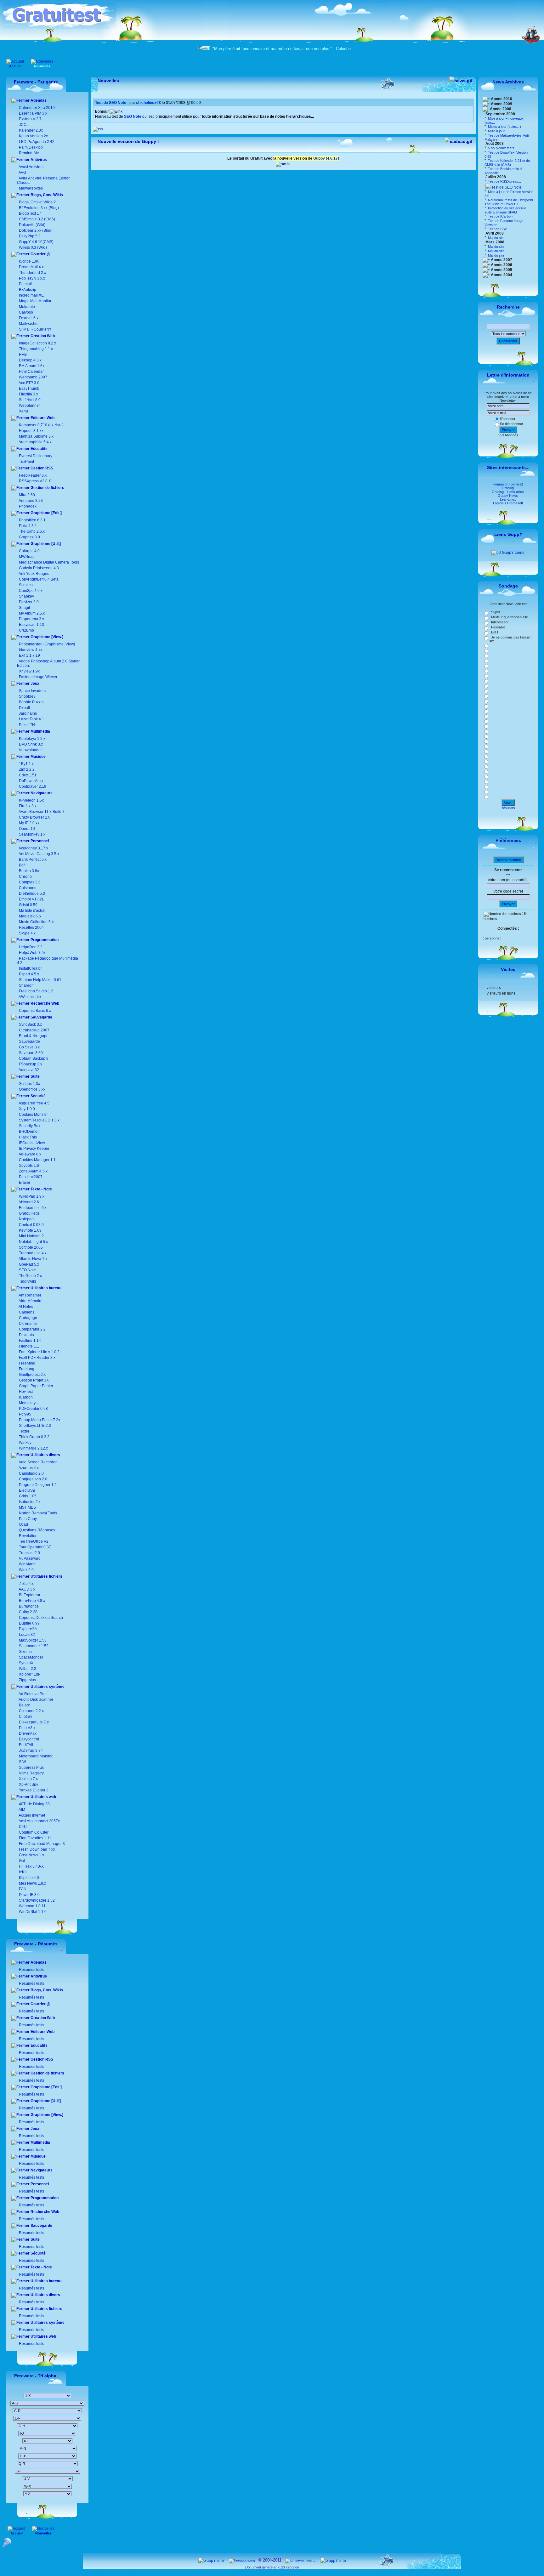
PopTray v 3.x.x (32, 278)
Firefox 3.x (28, 806)
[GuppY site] (211, 2560)
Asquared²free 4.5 (34, 1103)
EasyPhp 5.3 (29, 236)
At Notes (25, 1307)
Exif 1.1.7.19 (29, 655)
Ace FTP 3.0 (29, 383)
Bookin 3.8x (28, 871)
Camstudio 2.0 (31, 1473)
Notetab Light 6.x (33, 1242)
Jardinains (28, 713)
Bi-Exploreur (29, 1595)
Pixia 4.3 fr (28, 526)
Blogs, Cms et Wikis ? (37, 202)
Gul (21, 1861)
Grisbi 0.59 (28, 905)
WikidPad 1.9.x (32, 1196)
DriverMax (27, 1733)
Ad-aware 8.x (30, 1154)
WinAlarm (27, 1564)
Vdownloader (30, 750)
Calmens (26, 1312)
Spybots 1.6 (29, 1166)
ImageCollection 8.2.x (37, 343)
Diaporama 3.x (31, 619)
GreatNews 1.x (31, 1855)
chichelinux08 (148, 103)
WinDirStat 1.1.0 (32, 1912)
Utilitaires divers (45, 1455)
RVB (23, 355)
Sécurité (38, 1096)
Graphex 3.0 (29, 537)
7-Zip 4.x (26, 1584)
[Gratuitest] (59, 27)
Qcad (23, 1524)
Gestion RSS (41, 468)
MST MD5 (27, 1507)
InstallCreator (30, 968)
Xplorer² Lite (29, 1674)
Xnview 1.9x (29, 671)
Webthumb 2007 (33, 377)
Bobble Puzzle (31, 702)
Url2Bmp (26, 630)
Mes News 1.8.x (32, 1883)
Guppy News (508, 496)
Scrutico (26, 585)
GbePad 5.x (28, 1264)
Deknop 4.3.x (30, 360)
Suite (35, 1076)
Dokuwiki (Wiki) (32, 225)
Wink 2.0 (26, 1570)
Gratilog (508, 488)
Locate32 (26, 1635)
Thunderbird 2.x (32, 273)
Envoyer (508, 430)
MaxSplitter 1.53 (32, 1640)
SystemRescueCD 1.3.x (39, 1120)
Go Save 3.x (29, 1047)
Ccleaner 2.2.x (31, 1711)
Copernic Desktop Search (40, 1618)
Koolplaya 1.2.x (32, 739)
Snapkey (26, 596)
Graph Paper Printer (36, 1386)
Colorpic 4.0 (29, 551)
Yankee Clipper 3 (33, 1790)
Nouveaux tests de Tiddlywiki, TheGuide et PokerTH (509, 202)
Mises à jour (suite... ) (504, 127)
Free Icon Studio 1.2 (36, 991)
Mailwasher (29, 324)
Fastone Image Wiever (38, 677)
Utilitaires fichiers (46, 1576)
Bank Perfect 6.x (32, 860)
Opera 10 (27, 829)
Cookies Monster (33, 1115)
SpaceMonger (31, 1657)
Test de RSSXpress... (504, 181)
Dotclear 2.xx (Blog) (35, 230)
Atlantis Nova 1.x (33, 1259)
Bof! (22, 865)
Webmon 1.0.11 (32, 1906)
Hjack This (28, 1137)
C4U (22, 1827)
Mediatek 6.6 (29, 916)
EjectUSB (27, 1490)
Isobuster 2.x (29, 1502)
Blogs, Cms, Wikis (46, 195)
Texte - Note (41, 1189)
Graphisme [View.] (46, 637)
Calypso (26, 312)
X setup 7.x (28, 1779)
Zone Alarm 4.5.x (33, 1171)
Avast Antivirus (31, 167)
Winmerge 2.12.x (33, 1448)
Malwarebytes (30, 188)
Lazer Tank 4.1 (31, 719)
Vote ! (508, 803)
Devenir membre (508, 860)
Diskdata (26, 1335)
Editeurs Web (42, 418)
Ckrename (27, 1324)
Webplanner (29, 406)
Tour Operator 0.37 (34, 1547)
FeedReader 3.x (33, 475)
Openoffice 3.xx (32, 1089)
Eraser (25, 1183)
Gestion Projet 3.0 (34, 1380)
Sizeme (25, 1652)
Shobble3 (27, 696)
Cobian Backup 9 (34, 1058)
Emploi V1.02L (31, 899)
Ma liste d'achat (32, 911)
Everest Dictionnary (36, 456)
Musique (38, 757)
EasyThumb (29, 389)
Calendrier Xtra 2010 (36, 108)
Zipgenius (27, 1680)
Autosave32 (29, 1070)
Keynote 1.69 (30, 1230)
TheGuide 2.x (30, 1276)
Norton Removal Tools (37, 1513)
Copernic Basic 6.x (34, 1011)
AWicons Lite (29, 997)
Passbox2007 (31, 1177)
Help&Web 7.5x (32, 953)
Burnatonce (28, 1606)
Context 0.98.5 (31, 1225)
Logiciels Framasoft (508, 503)
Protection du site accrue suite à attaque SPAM (505, 210)
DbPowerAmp (31, 781)
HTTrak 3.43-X (31, 1866)
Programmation (44, 940)
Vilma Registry (31, 1773)
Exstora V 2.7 (30, 119)
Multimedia (40, 731)
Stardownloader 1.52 (36, 1900)
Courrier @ (40, 254)
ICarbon (25, 1397)
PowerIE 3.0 (29, 1895)
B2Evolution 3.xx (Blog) (38, 208)
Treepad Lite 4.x (33, 1253)
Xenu (23, 411)
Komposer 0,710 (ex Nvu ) (41, 425)
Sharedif (26, 985)
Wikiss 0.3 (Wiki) (32, 247)
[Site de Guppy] (283, 164)
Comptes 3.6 (29, 882)
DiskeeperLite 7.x (33, 1722)
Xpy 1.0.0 (27, 1109)
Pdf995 (25, 1414)
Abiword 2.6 (29, 1202)
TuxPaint (26, 462)
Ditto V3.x (27, 1728)
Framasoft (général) (508, 484)
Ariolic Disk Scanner (36, 1699)
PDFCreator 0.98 (33, 1409)
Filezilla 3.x (28, 394)
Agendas (38, 100)
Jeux (34, 684)
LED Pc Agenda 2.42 (36, 142)
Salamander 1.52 (33, 1646)
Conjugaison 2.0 (33, 1479)
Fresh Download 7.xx (37, 1849)
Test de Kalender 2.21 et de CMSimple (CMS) (507, 163)
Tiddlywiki (27, 1281)
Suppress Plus (31, 1767)
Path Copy (27, 1519)
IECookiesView (32, 1143)
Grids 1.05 (27, 1496)
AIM (22, 1810)
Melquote (27, 307)
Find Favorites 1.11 (35, 1838)
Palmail (25, 284)
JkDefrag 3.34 (30, 1750)
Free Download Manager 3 (41, 1844)
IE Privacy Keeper (34, 1149)
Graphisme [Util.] (45, 544)
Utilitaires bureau (45, 1288)
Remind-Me (28, 153)
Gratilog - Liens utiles (508, 492)
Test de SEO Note (506, 187)
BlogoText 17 (30, 213)
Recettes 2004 (31, 928)
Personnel (39, 841)
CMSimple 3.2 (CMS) (37, 219)
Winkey (25, 1443)
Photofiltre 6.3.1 (32, 520)
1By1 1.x (26, 764)
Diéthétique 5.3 (31, 894)
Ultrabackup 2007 (34, 1030)
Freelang (26, 1369)
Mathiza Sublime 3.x (36, 436)
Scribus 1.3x (29, 1084)
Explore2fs (28, 1629)
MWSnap (27, 557)
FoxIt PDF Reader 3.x (37, 1358)
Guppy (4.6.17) (326, 158)
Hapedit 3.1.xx (31, 431)
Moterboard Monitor (35, 1756)
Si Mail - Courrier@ (35, 329)
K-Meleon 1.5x (31, 800)
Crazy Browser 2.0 (35, 817)
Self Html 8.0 (30, 400)
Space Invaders (32, 691)
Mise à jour (496, 131)
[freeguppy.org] (242, 2560)
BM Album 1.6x (32, 366)
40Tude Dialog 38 (34, 1804)
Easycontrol (28, 1739)
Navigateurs (41, 793)
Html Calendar (31, 372)
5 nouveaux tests (501, 148)
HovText (25, 1392)
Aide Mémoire (30, 1301)
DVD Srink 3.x (31, 744)
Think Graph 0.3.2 (34, 1437)
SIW (22, 1762)
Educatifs (39, 449)
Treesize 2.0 (29, 1553)
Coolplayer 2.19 (33, 786)
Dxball (24, 708)
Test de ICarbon (500, 216)
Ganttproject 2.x (32, 1375)
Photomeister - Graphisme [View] (47, 644)
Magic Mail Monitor (35, 301)
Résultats (508, 808)
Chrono (25, 877)
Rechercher (508, 341)
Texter (24, 1431)
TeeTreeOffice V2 (33, 1541)
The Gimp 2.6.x (32, 531)
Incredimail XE (31, 295)
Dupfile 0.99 (29, 1623)
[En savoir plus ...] (301, 2560)
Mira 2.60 (27, 495)
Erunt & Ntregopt (33, 1036)
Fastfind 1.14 (29, 1341)
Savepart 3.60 (31, 1053)
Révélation (28, 1536)
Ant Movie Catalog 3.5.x (39, 854)
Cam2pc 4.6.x (31, 591)
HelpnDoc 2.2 (31, 947)
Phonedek (28, 506)
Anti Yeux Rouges (34, 574)
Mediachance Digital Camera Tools (49, 562)
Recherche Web (44, 1003)
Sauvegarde (41, 1017)
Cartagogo (28, 1318)
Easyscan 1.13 (31, 625)
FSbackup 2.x (31, 1064)
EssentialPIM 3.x (33, 113)
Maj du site (496, 238)
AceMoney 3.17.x (33, 848)
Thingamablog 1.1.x (36, 349)
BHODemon (29, 1132)
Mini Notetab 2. (32, 1236)
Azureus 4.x (28, 1468)
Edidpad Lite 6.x (33, 1208)
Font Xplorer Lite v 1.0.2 (39, 1352)
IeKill (23, 1872)
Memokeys (28, 1403)
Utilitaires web (43, 1797)
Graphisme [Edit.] (46, 513)
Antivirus (38, 160)
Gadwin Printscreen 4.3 (39, 568)
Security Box (30, 1126)
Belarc (24, 1705)
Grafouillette (29, 1213)
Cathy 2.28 (28, 1612)
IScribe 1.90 (29, 261)
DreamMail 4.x (31, 267)
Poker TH (26, 725)
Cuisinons (27, 888)
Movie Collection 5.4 (36, 922)
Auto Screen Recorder (37, 1462)
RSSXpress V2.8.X (34, 481)
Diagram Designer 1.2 (37, 1485)
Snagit (24, 608)
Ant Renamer (30, 1295)
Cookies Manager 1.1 (37, 1160)
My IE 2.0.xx (29, 823)
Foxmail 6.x (29, 318)
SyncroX (26, 1663)
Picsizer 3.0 (29, 602)
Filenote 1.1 (28, 1346)
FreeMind (27, 1363)
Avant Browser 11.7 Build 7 (42, 812)
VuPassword (29, 1558)
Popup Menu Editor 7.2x (39, 1420)
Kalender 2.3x (30, 130)
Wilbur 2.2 (27, 1669)
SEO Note (27, 1270)
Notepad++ (28, 1219)
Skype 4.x (27, 933)
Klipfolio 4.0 (28, 1878)
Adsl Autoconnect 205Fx (39, 1821)
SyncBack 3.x (30, 1024)
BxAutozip (28, 290)
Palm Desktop (30, 147)
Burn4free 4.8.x (31, 1601)
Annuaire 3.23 (31, 501)
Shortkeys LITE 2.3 (34, 1426)
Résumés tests (31, 1970)
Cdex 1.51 (28, 775)
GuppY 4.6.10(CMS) (36, 242)
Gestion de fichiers (47, 488)
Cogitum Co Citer (33, 1832)
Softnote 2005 (31, 1247)
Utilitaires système (47, 1687)
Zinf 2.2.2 (27, 769)
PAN (22, 1889)
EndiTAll (25, 1745)
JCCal (24, 125)
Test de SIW (497, 229)
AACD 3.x (27, 1589)
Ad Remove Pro (32, 1694)
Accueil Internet (31, 1815)
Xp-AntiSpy (28, 1784)
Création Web (42, 336)
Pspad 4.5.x (29, 974)
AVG (22, 173)
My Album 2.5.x (32, 613)
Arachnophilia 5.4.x (35, 442)
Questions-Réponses (37, 1530)
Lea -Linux (508, 499)
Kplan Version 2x (33, 136)
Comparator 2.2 (32, 1329)
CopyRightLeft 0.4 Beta (39, 579)
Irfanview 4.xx (31, 650)
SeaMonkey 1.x (32, 834)
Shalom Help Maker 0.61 (40, 980)
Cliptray (25, 1716)
